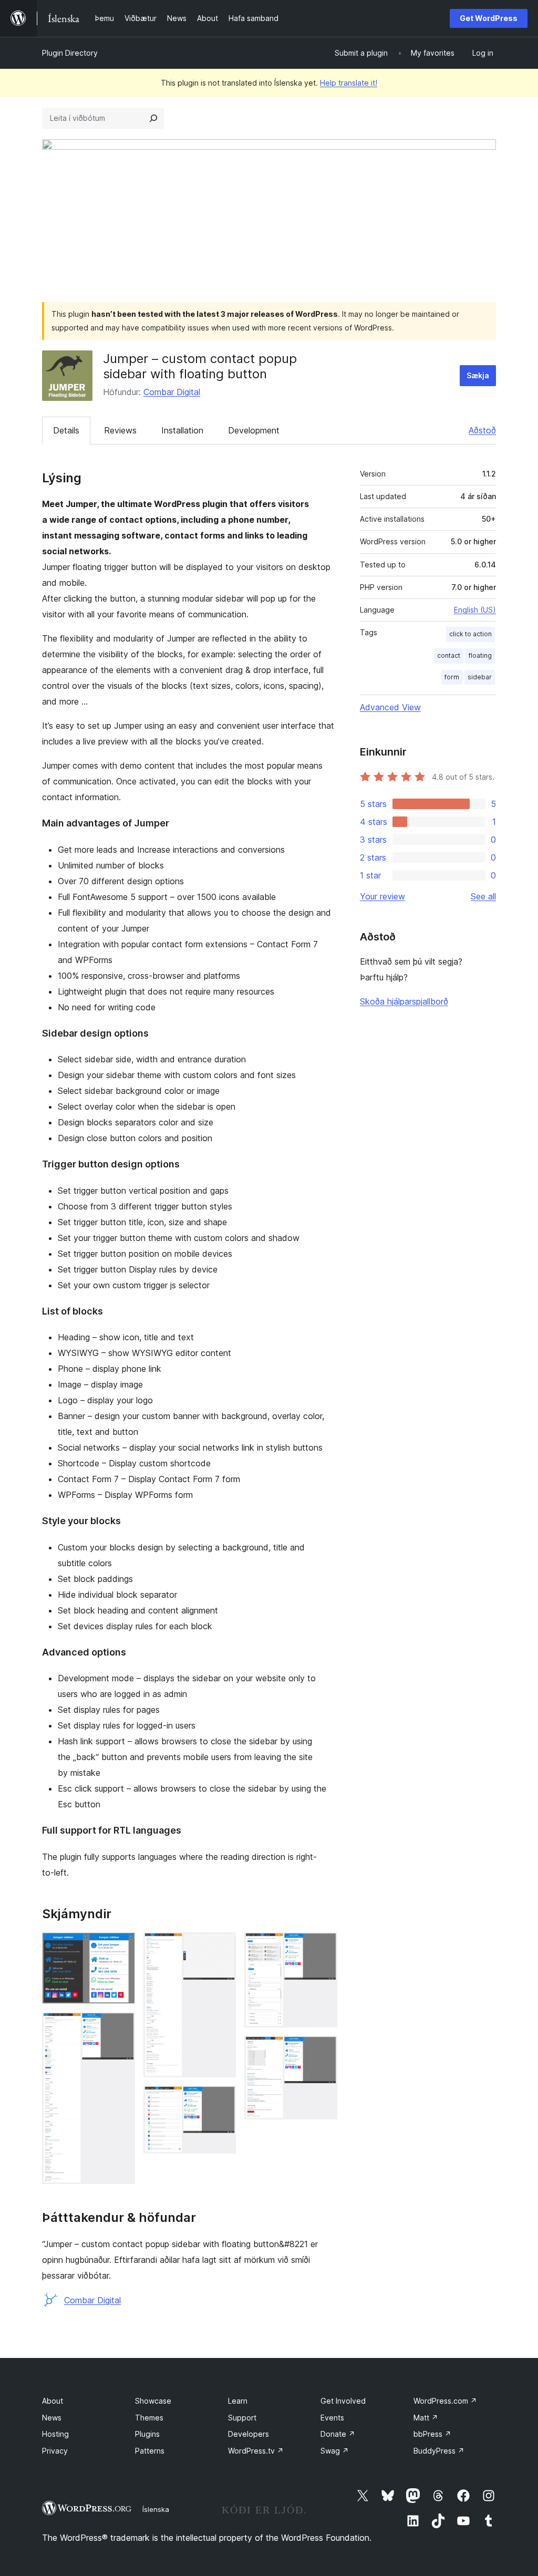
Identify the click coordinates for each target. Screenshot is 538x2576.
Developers (249, 2434)
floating (480, 655)
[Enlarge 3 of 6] (222, 1947)
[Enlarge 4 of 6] (222, 2100)
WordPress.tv (256, 2451)
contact (449, 655)
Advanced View (390, 707)
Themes (149, 2418)
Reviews (120, 430)
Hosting (55, 2434)
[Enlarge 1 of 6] (121, 1947)
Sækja (478, 375)
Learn (238, 2401)
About (53, 2401)
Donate (338, 2434)
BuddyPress (439, 2451)
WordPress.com (445, 2401)
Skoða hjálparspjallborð (404, 1001)
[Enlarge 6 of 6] (323, 2050)
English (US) (475, 610)
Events (332, 2418)
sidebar (480, 677)
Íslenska (156, 2509)
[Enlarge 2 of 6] (121, 2026)
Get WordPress (489, 18)
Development (254, 430)
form (452, 677)
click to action (470, 634)
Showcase (153, 2401)
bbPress (432, 2434)
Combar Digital (172, 392)
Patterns (150, 2451)
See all (483, 896)
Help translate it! (349, 83)
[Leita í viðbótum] (153, 118)
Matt (426, 2418)
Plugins (147, 2434)
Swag (335, 2451)
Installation (182, 430)
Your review (382, 896)
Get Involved (343, 2401)
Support (242, 2418)
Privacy (55, 2451)
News (52, 2418)
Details (66, 430)
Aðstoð (482, 430)
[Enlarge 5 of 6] (323, 1947)
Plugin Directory (70, 53)
